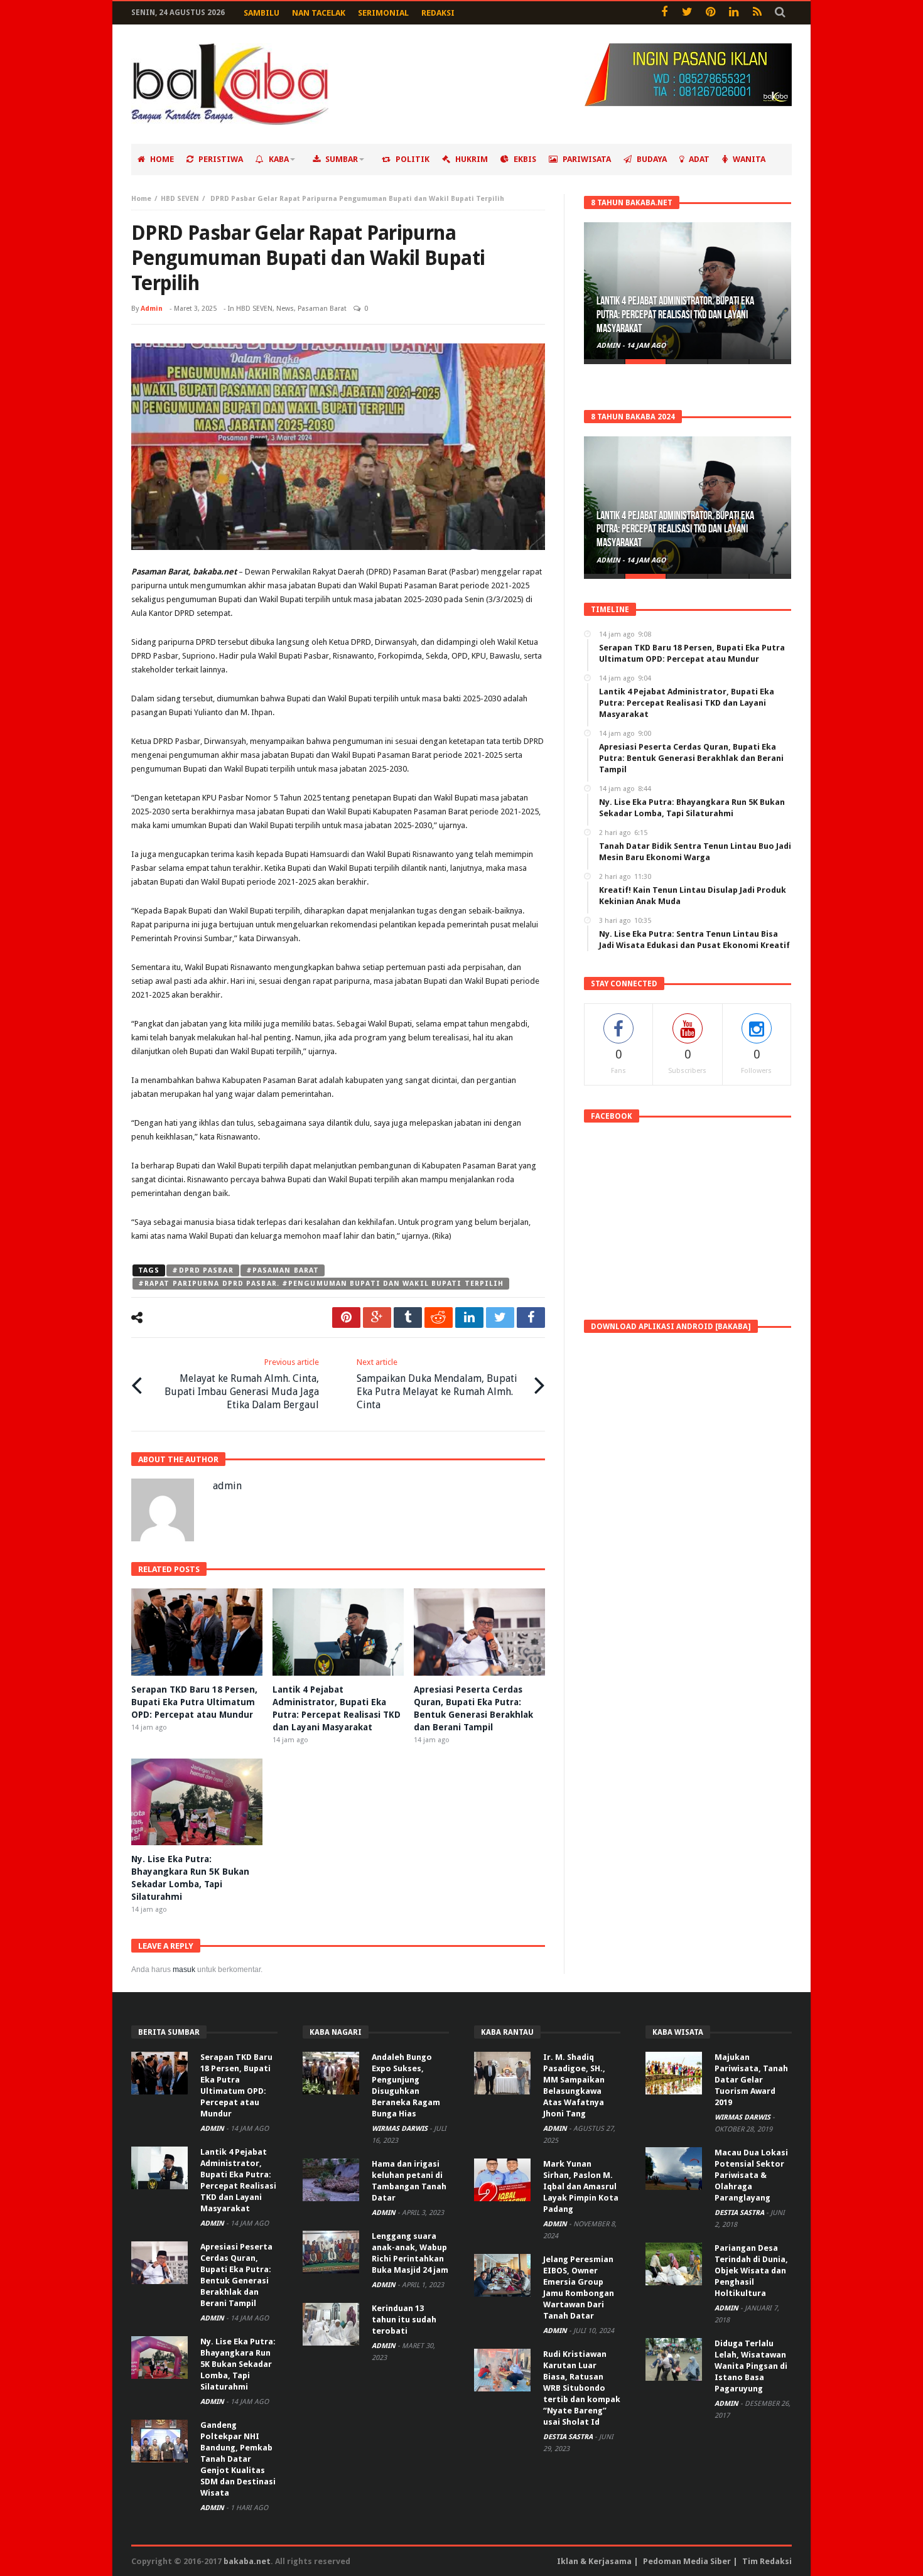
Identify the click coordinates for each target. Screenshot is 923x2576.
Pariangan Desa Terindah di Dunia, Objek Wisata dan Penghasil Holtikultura (751, 2271)
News (285, 309)
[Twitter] (687, 13)
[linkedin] (469, 1318)
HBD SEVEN (180, 199)
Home (141, 199)
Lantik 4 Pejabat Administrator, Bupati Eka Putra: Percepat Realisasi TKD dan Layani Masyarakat (675, 315)
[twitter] (500, 1318)
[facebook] (531, 1318)
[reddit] (439, 1318)
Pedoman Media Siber (687, 2561)
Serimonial (383, 13)
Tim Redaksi (767, 2561)
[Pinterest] (710, 13)
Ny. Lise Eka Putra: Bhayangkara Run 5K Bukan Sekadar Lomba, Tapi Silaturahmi (238, 2364)
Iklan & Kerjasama (594, 2561)
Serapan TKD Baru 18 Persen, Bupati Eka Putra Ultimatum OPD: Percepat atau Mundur (194, 1702)
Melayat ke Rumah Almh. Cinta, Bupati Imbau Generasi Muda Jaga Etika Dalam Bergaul (242, 1384)
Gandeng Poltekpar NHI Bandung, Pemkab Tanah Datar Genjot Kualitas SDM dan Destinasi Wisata (238, 2459)
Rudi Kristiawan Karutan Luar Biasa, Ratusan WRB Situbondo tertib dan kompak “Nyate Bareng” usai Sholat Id (582, 2388)
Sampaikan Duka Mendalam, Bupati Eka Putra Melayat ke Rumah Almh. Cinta (437, 1384)
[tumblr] (408, 1318)
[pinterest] (346, 1318)
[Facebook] (664, 13)
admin (152, 309)
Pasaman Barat (322, 309)
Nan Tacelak (319, 13)
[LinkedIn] (734, 13)
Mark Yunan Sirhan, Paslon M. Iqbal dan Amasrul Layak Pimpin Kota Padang (581, 2186)
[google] (377, 1318)
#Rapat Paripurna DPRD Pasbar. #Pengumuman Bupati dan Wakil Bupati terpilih (321, 1284)
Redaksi (438, 13)
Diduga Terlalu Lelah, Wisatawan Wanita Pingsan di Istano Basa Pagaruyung (751, 2366)
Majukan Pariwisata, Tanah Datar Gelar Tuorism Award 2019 (751, 2080)
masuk (184, 1970)
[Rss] (757, 13)
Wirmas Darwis (401, 2129)
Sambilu (262, 13)
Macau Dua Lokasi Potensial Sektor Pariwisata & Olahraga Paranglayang (751, 2175)
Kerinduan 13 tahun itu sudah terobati (404, 2320)
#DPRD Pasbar (202, 1270)
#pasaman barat (283, 1270)
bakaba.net (247, 2561)
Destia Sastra (569, 2437)
